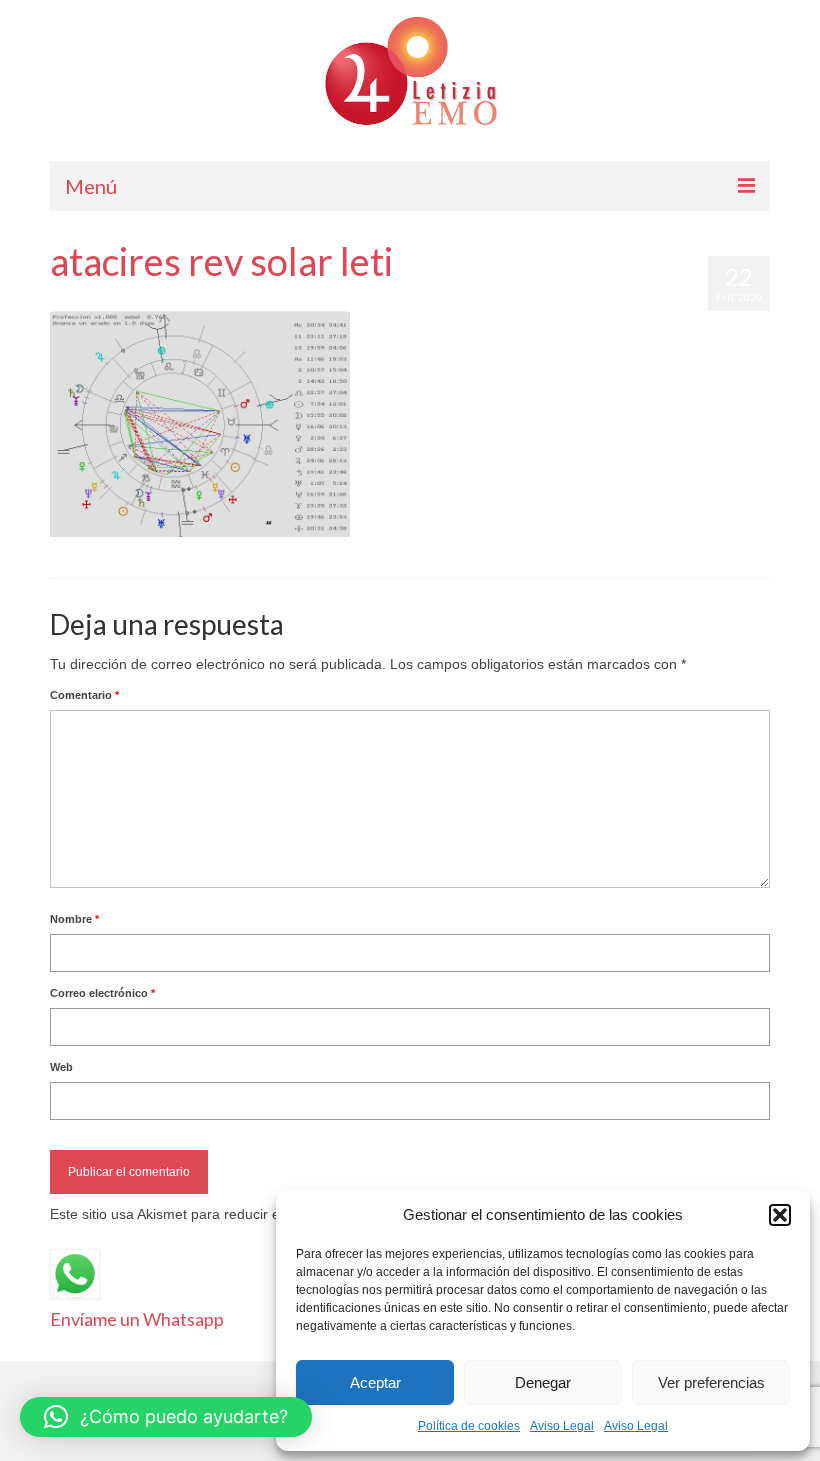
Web (61, 1067)
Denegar (543, 1382)
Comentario (84, 695)
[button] (780, 1215)
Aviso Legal (562, 1426)
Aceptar (375, 1382)
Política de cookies (469, 1426)
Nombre (74, 919)
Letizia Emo (108, 301)
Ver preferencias (711, 1382)
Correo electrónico (102, 993)
